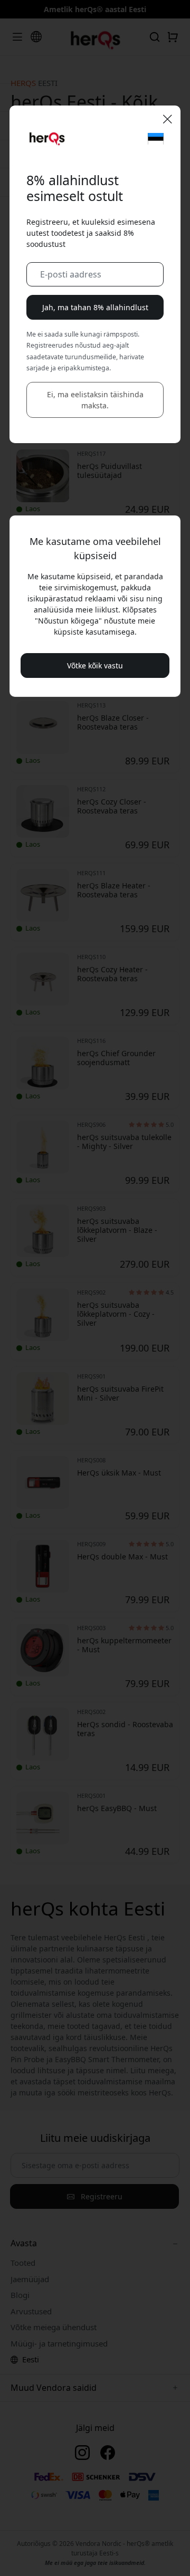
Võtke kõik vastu (95, 665)
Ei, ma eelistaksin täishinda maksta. (95, 400)
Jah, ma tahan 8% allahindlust (95, 307)
